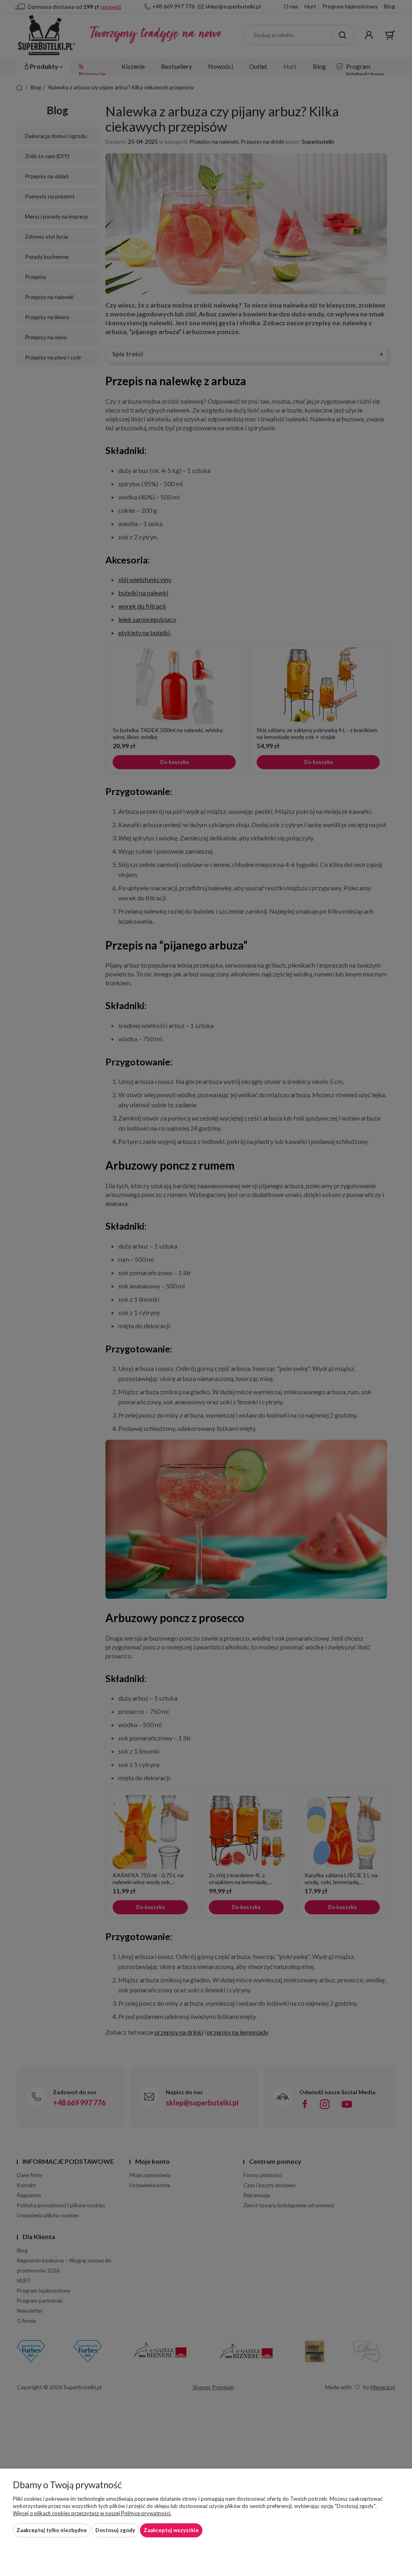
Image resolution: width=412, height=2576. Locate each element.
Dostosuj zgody (115, 2530)
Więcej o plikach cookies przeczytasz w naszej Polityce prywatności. (92, 2513)
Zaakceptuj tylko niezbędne (52, 2530)
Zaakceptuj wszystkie (171, 2530)
